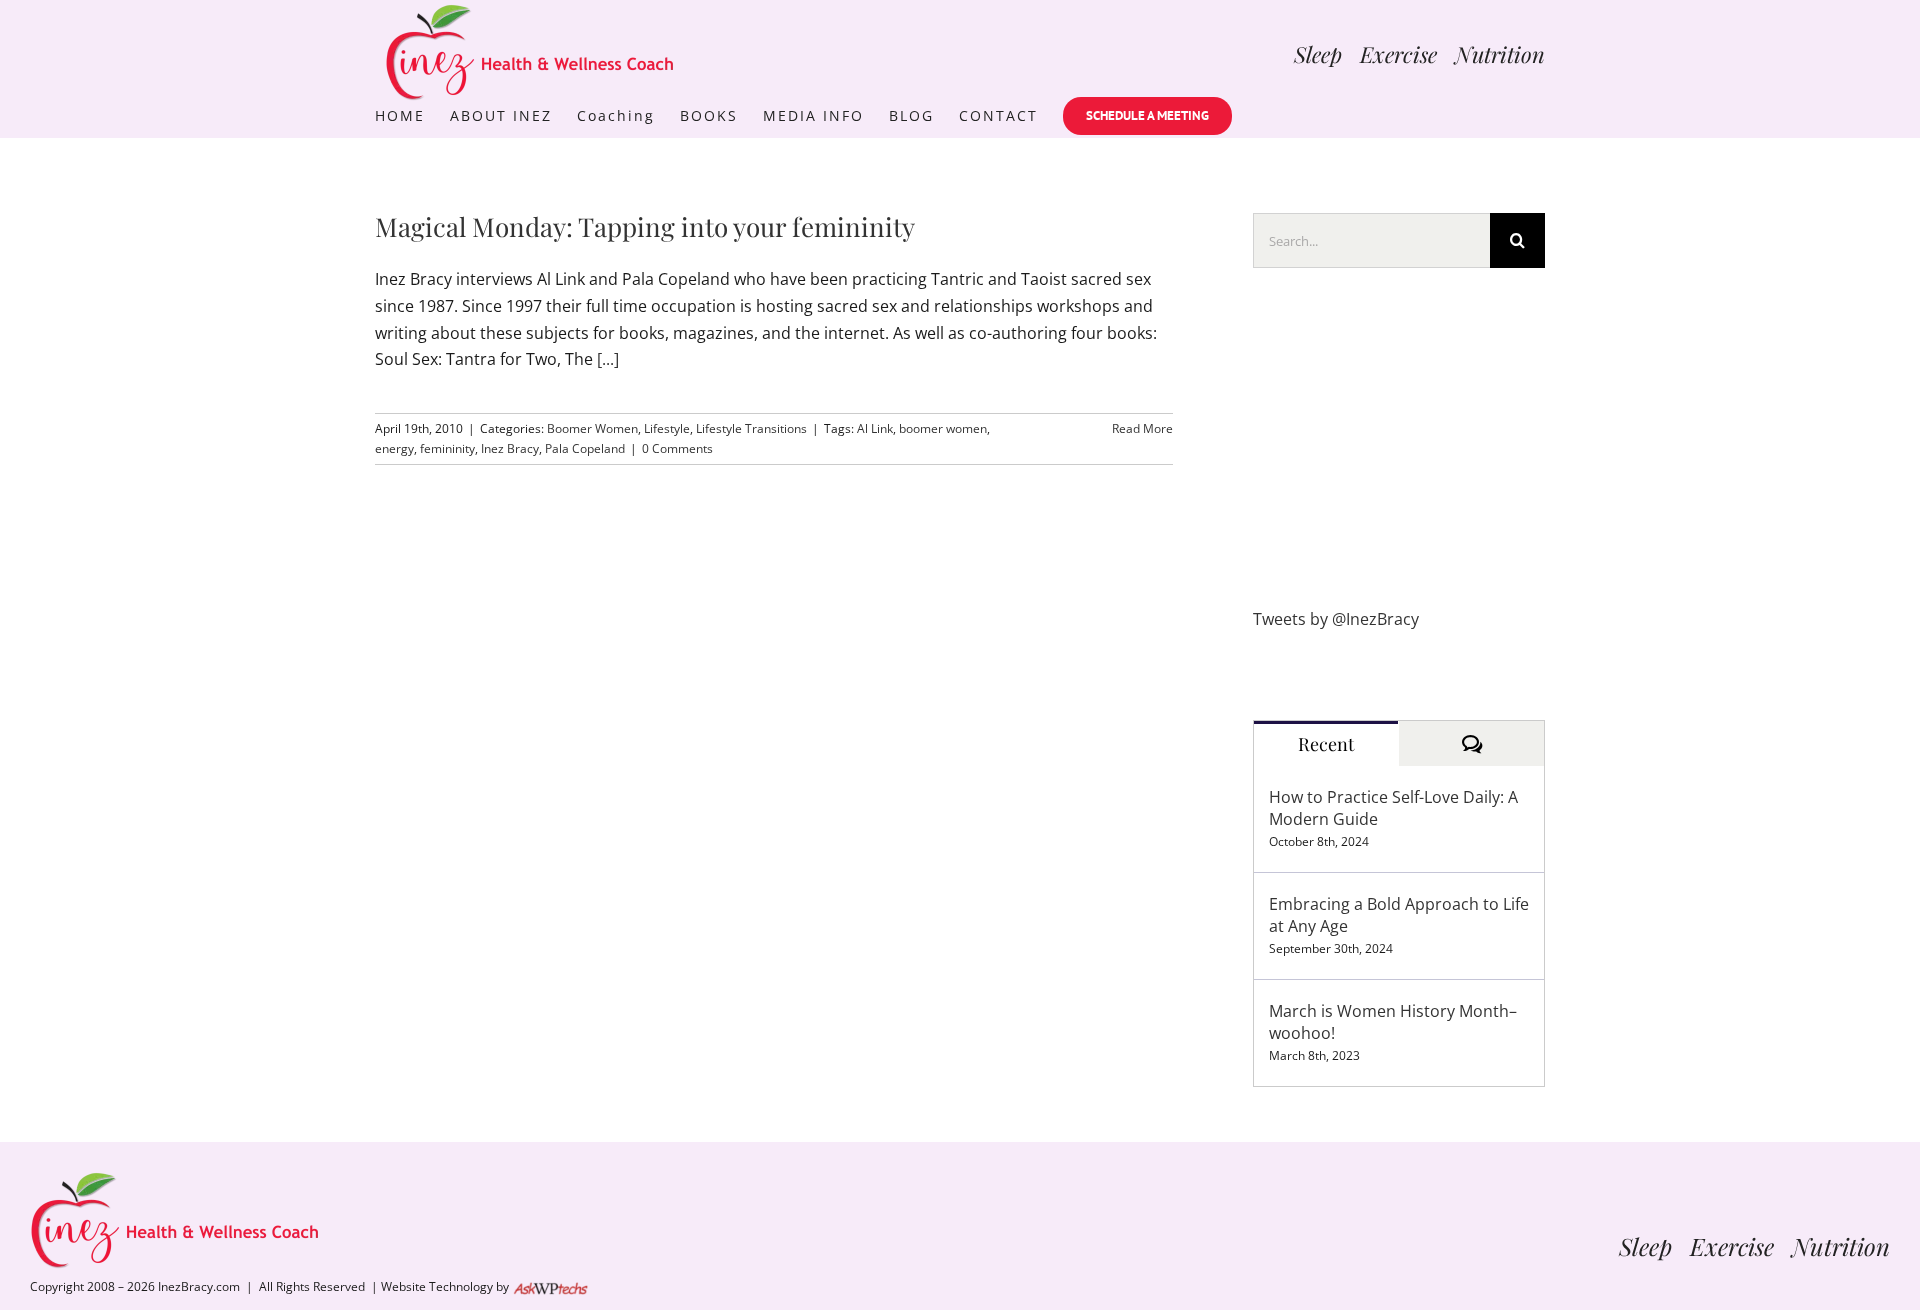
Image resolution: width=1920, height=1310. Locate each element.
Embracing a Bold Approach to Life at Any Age (1399, 915)
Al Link (875, 428)
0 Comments (677, 448)
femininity (447, 448)
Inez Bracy (510, 448)
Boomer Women (592, 428)
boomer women (943, 428)
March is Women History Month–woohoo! (1393, 1022)
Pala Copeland (585, 448)
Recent (1326, 744)
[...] (608, 359)
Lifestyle (667, 428)
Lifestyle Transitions (751, 428)
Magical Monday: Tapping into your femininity (645, 226)
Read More (1142, 428)
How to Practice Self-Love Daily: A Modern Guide (1393, 808)
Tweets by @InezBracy (1336, 619)
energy (394, 448)
